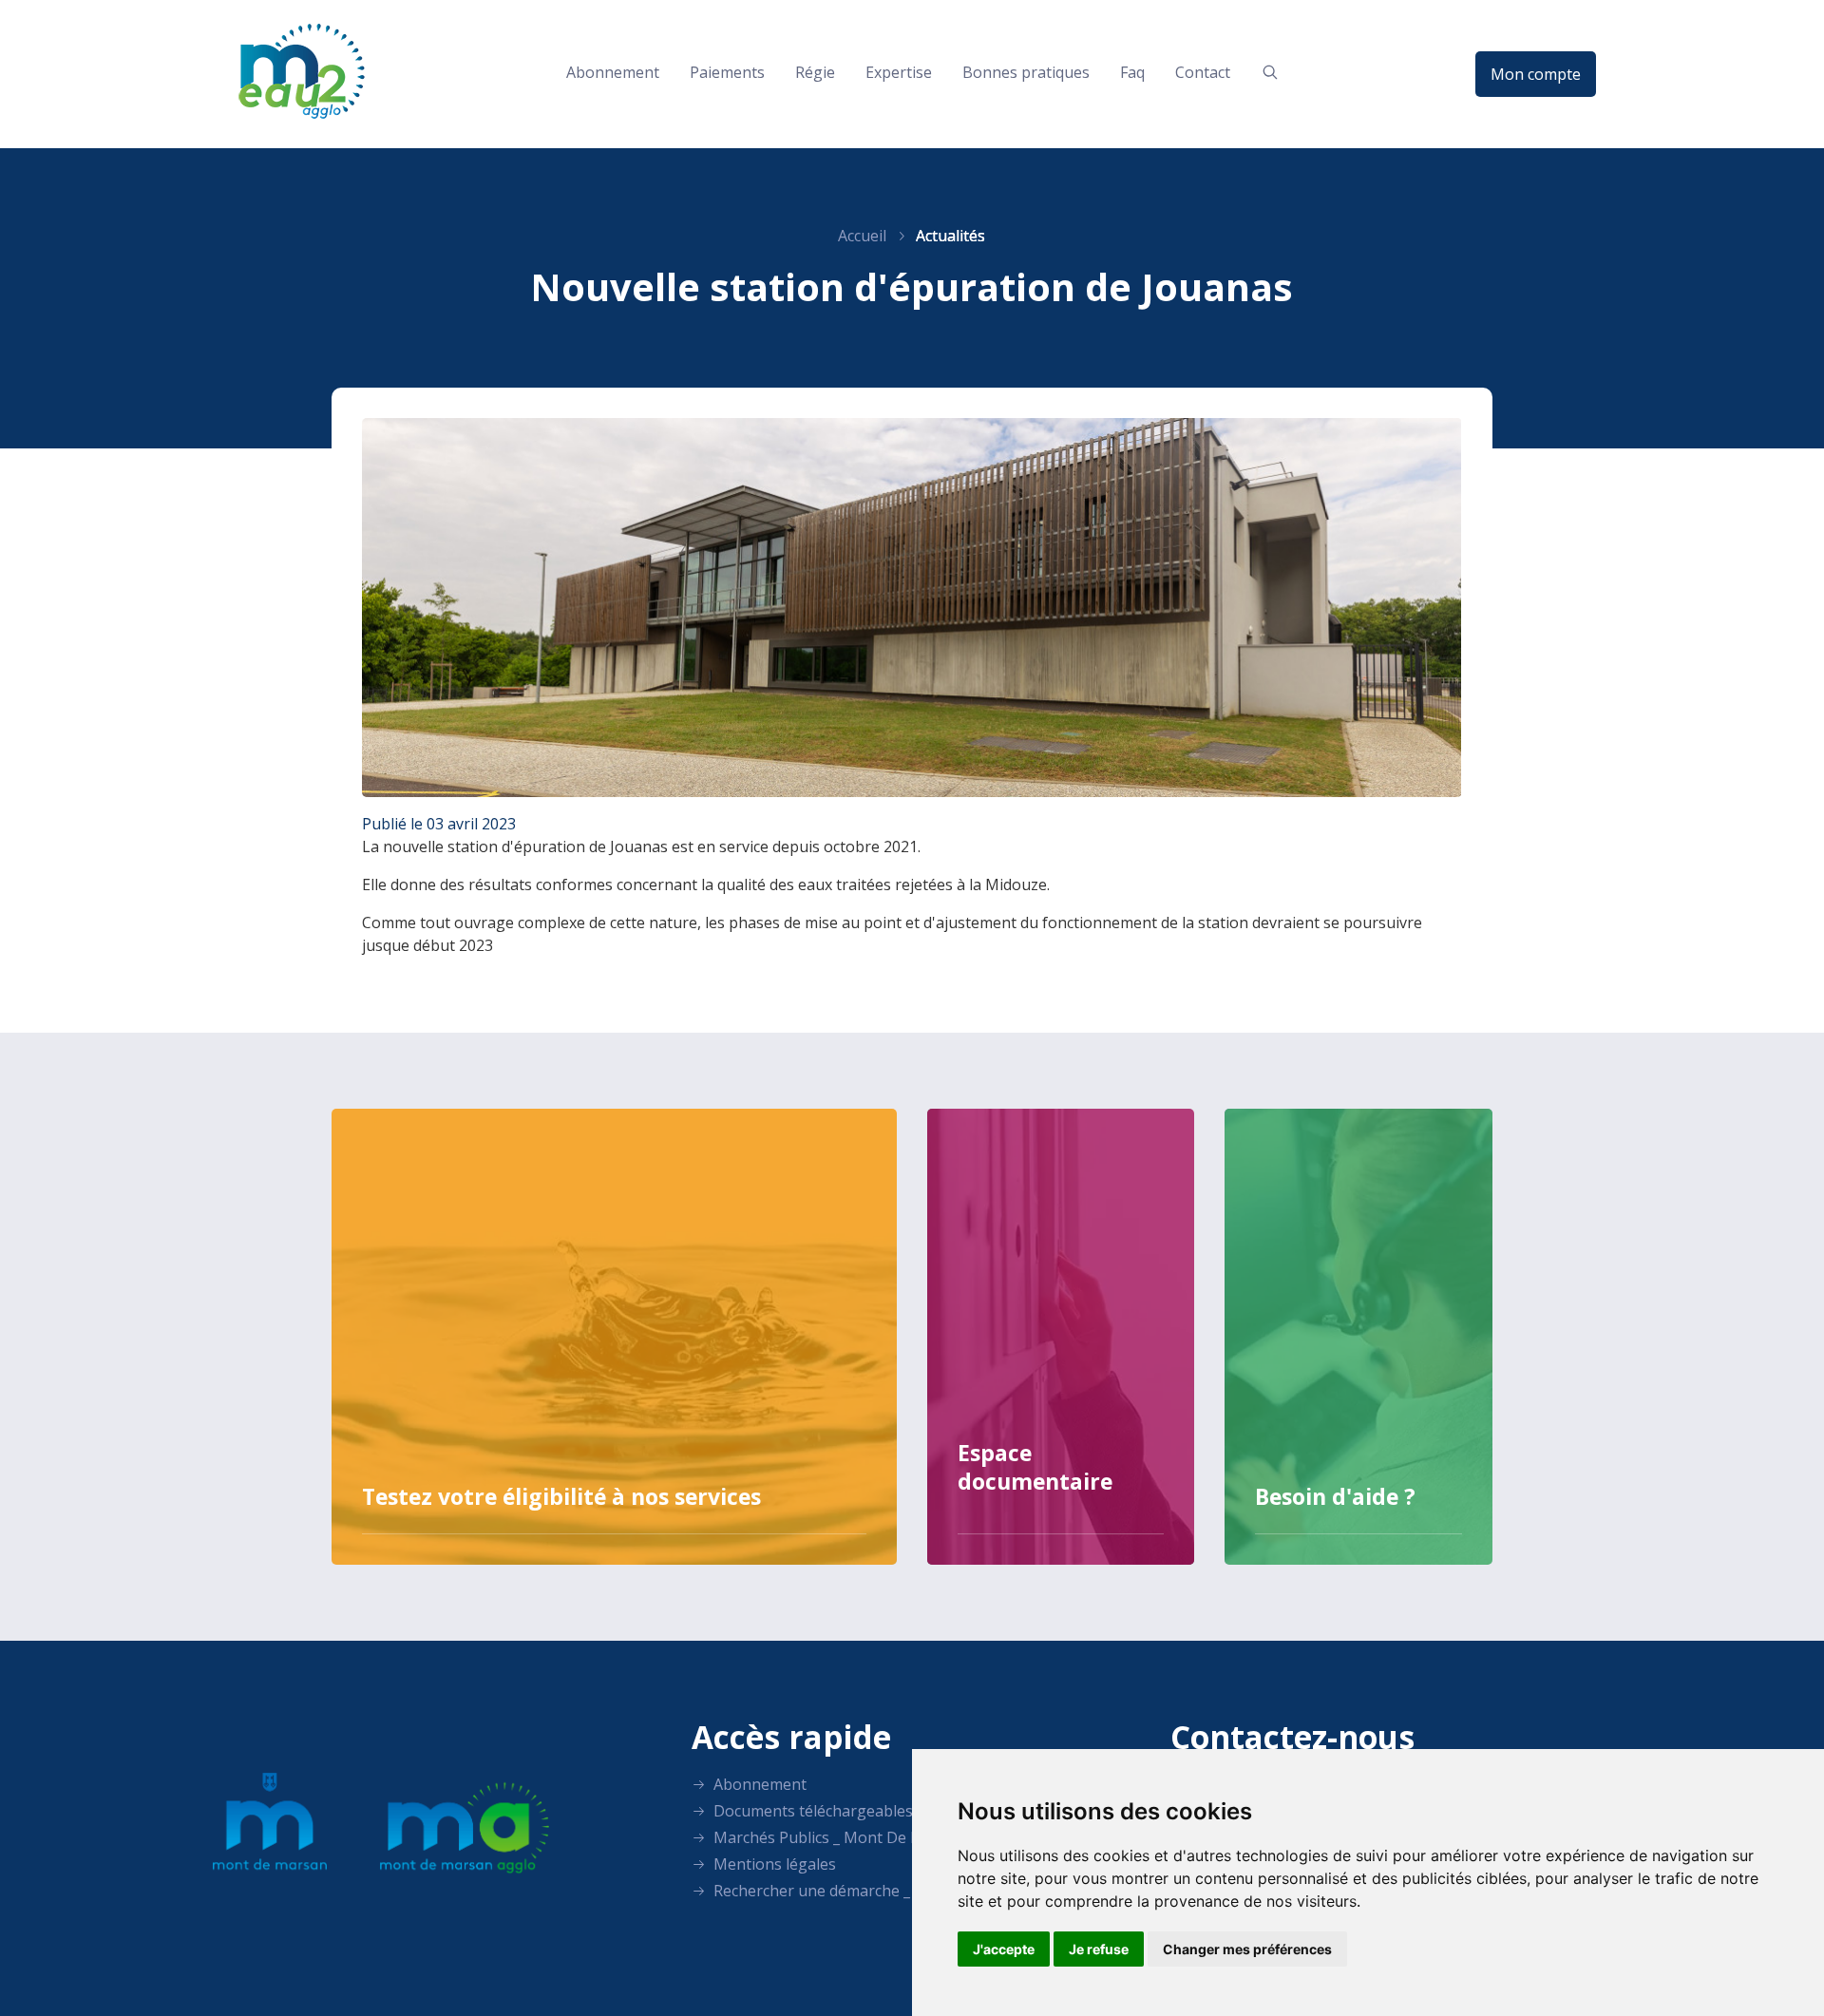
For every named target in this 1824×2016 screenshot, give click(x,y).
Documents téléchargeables (811, 1811)
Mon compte (1536, 74)
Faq (1132, 72)
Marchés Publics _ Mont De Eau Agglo (846, 1837)
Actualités (950, 236)
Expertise (899, 72)
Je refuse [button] (1099, 1949)
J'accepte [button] (1004, 1949)
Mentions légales (773, 1864)
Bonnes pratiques (1026, 72)
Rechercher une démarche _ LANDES (841, 1891)
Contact (1203, 72)
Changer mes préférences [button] (1247, 1949)
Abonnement (613, 72)
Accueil (862, 236)
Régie (815, 72)
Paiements (727, 72)
